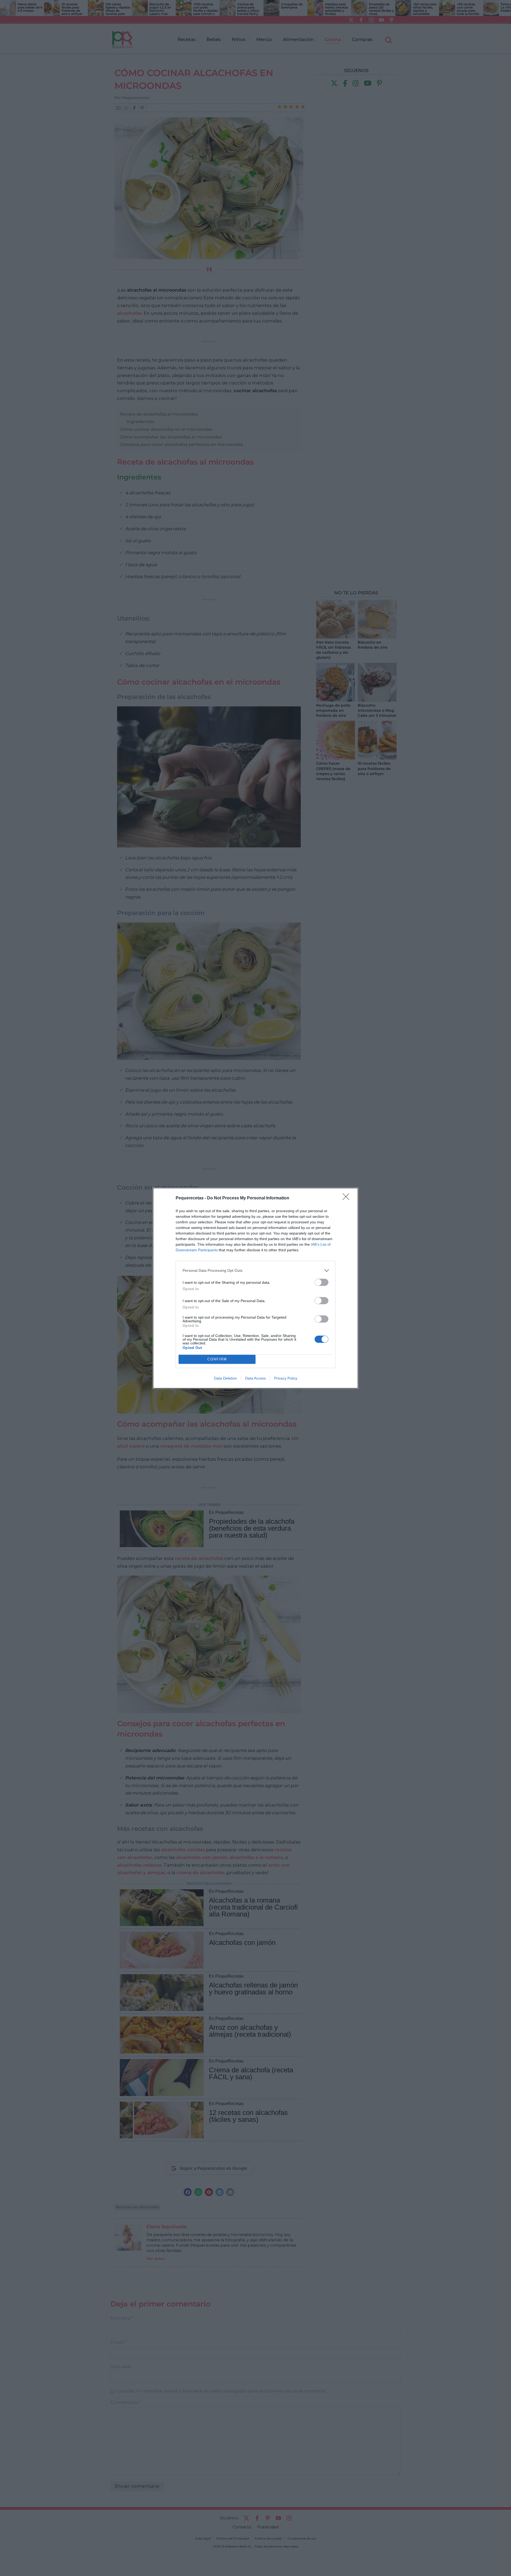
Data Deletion (225, 1378)
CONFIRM (217, 1359)
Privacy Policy (286, 1378)
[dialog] (256, 1288)
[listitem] (256, 1271)
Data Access (256, 1378)
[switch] (322, 1282)
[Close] (348, 1198)
